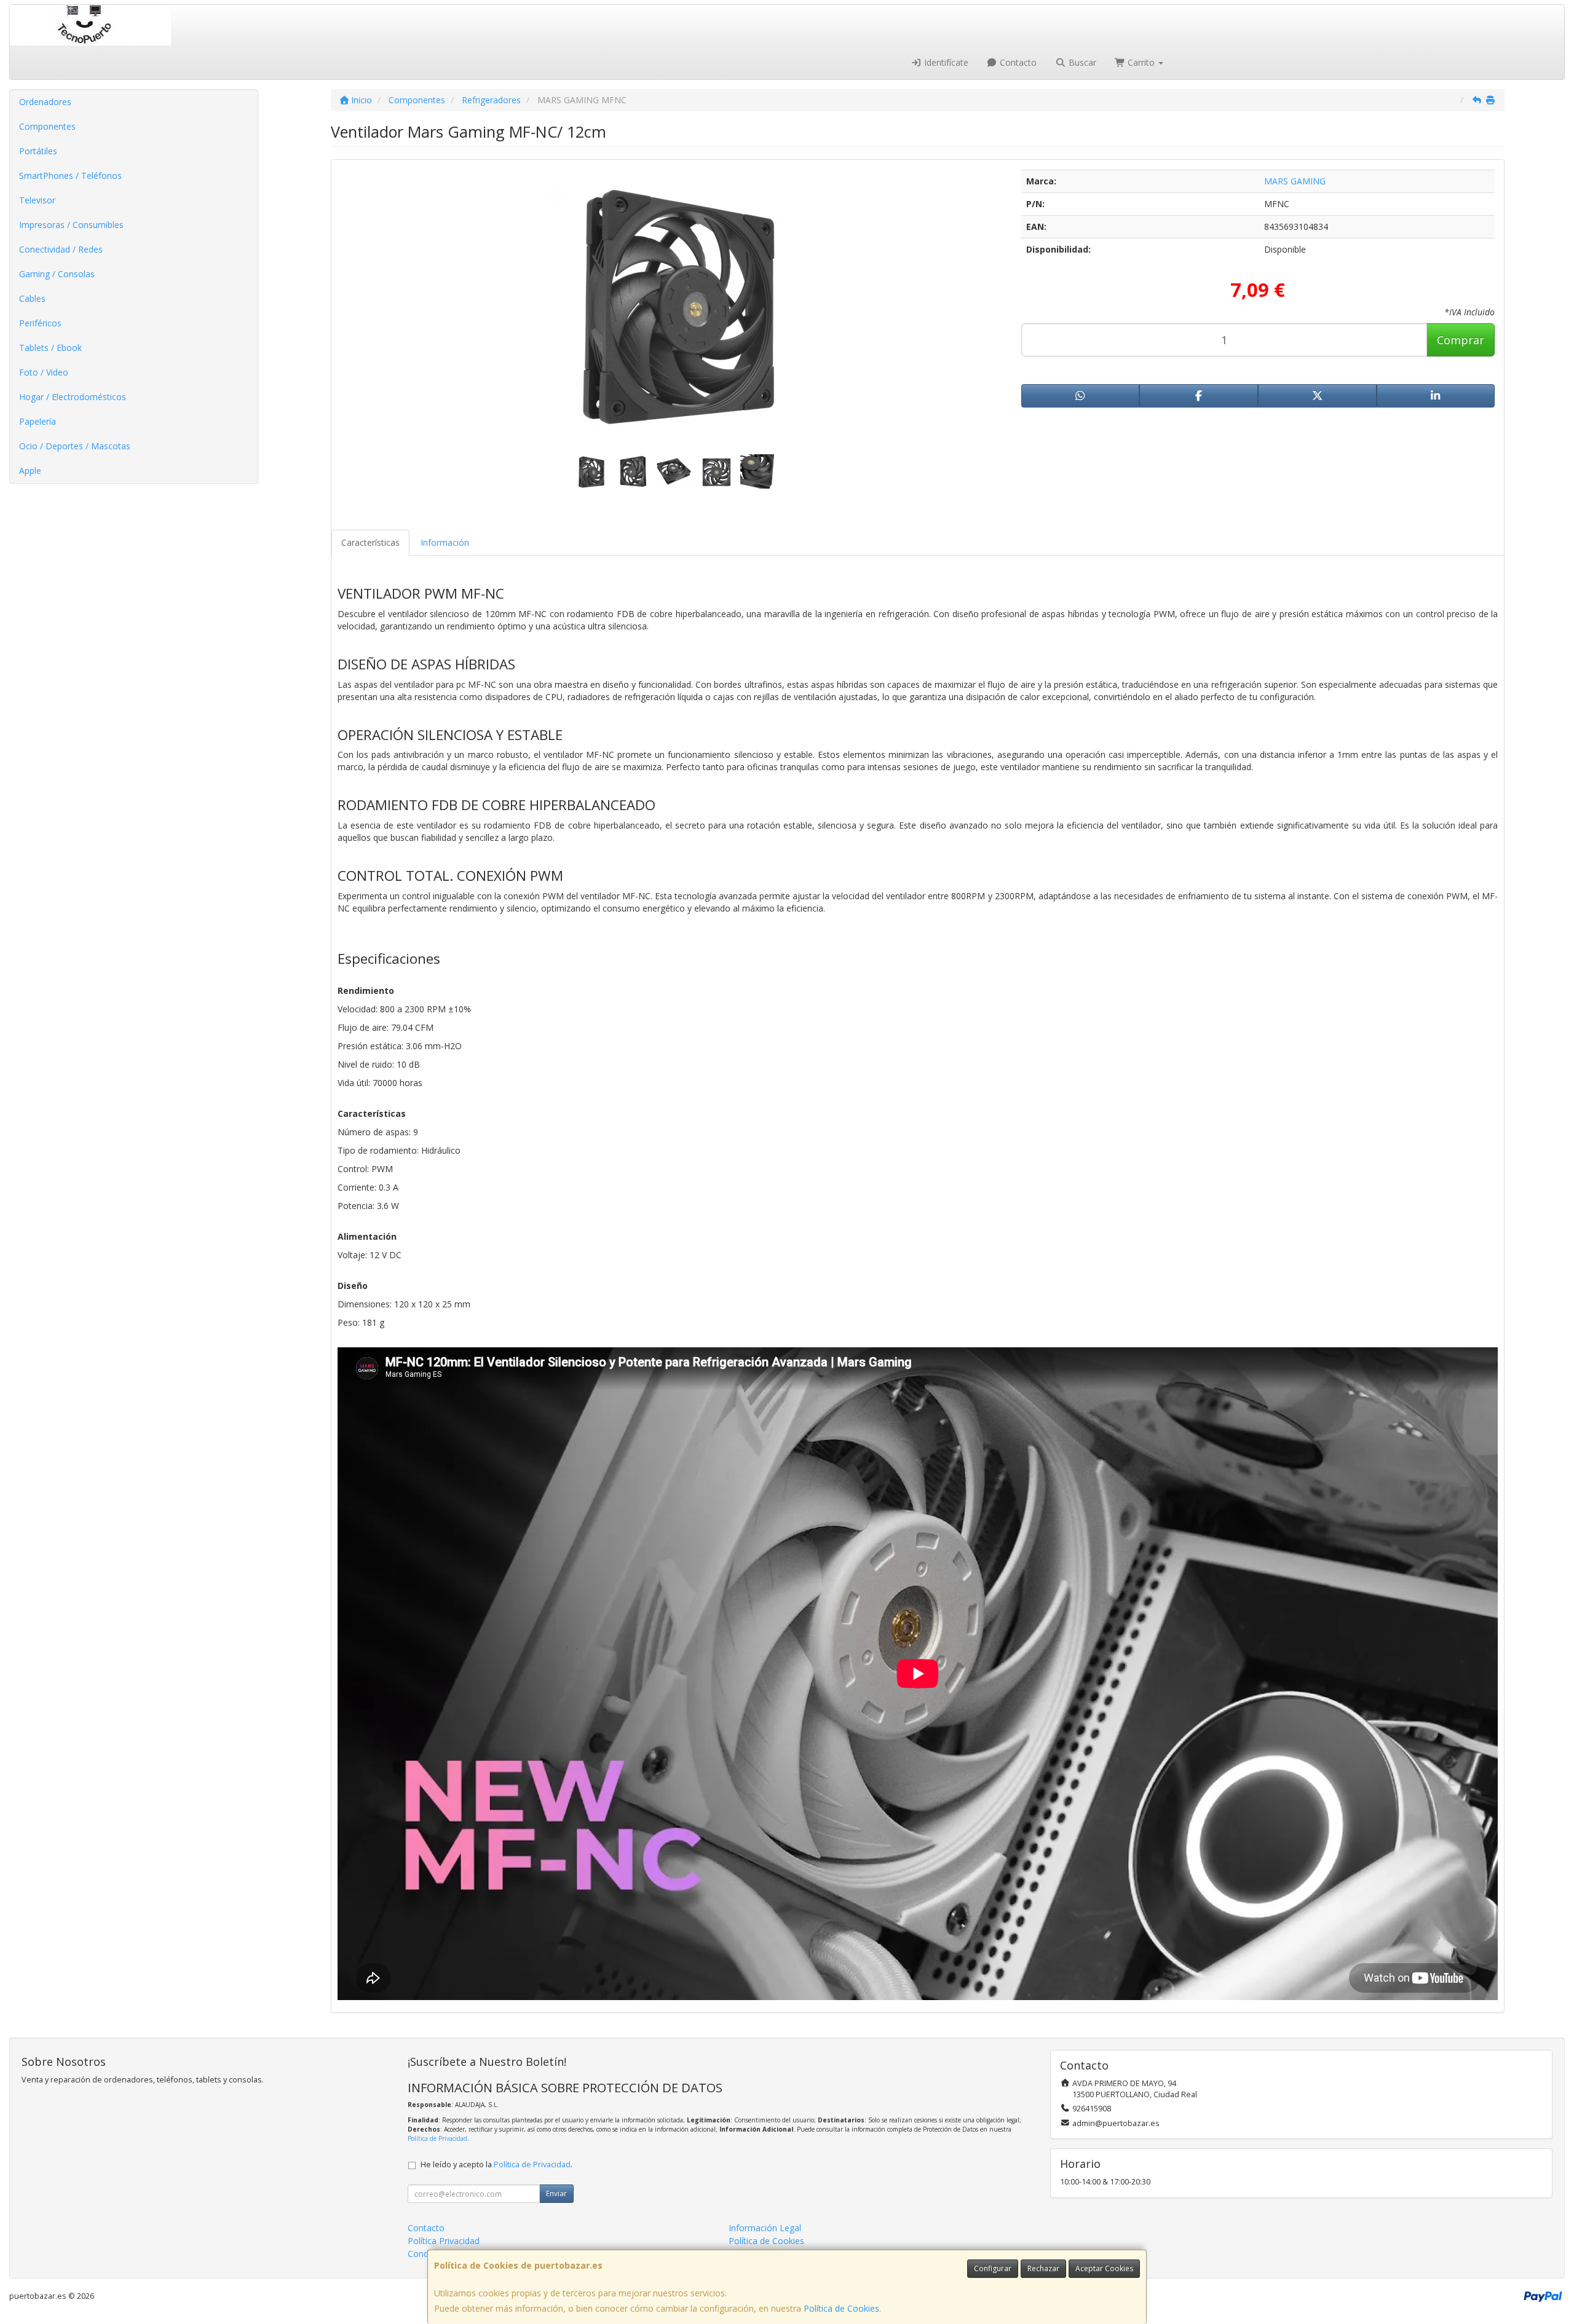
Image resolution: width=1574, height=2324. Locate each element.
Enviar (556, 2193)
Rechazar (1043, 2268)
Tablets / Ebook (50, 348)
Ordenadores (45, 102)
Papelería (38, 421)
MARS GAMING (1295, 181)
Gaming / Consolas (57, 274)
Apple (30, 471)
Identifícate (945, 62)
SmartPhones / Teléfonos (70, 175)
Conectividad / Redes (61, 249)
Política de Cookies (841, 2308)
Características (370, 542)
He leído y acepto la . (496, 2164)
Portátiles (38, 151)
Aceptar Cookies (1104, 2268)
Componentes (47, 126)
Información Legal (765, 2228)
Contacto (1017, 62)
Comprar (1461, 340)
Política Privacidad (444, 2241)
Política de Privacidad (437, 2138)
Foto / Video (44, 372)
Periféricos (40, 323)
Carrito (1141, 62)
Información (445, 542)
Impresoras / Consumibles (71, 225)
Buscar (1081, 62)
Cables (32, 298)
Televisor (37, 200)
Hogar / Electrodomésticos (73, 397)
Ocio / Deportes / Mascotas (75, 446)
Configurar (993, 2268)
